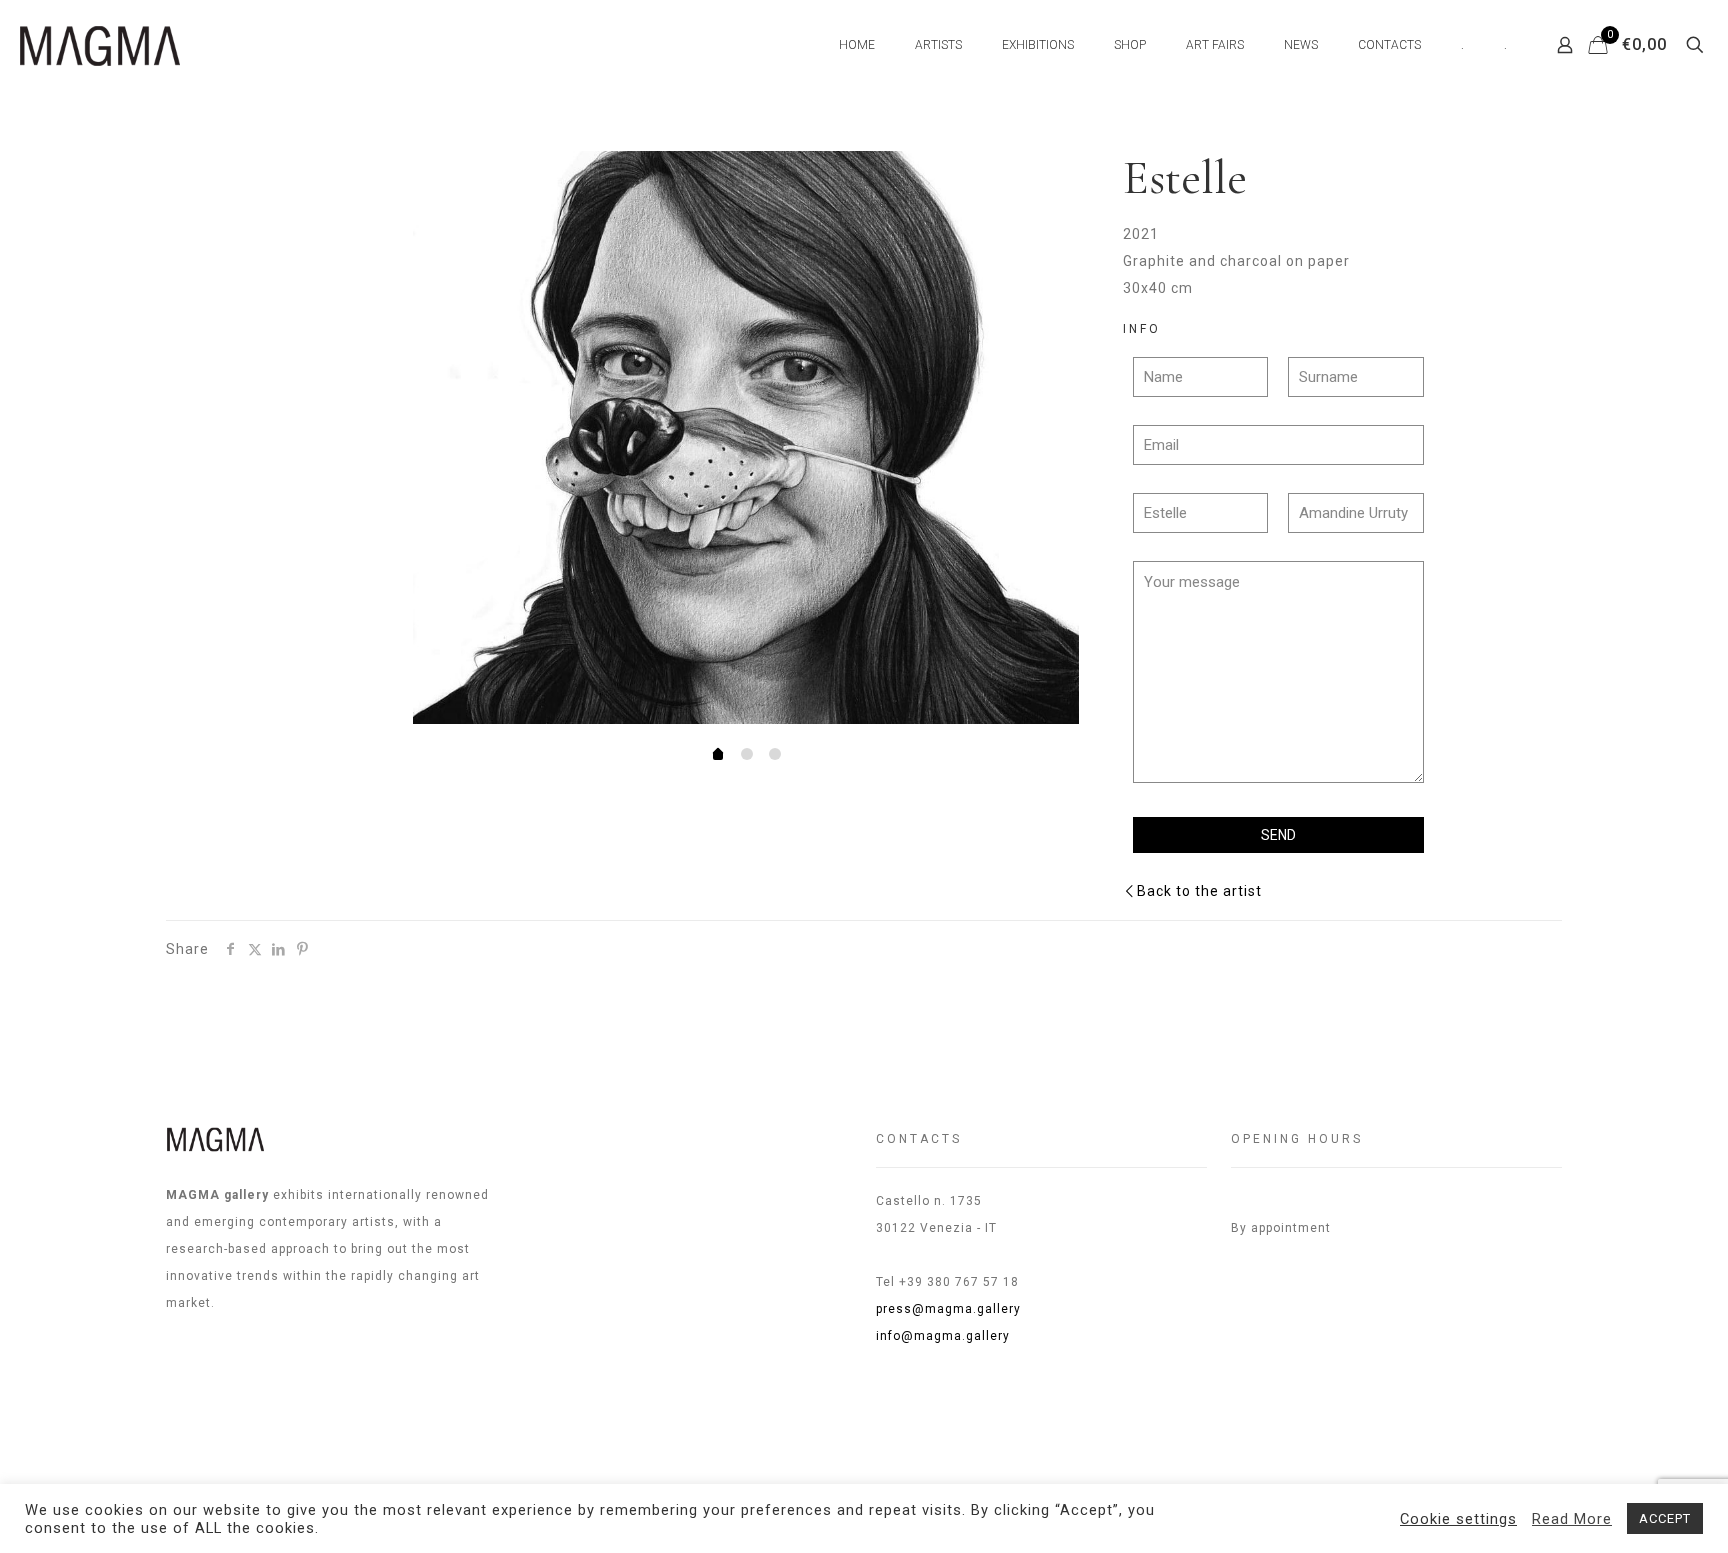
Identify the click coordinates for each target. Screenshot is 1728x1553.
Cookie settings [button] (1458, 1519)
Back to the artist (1199, 891)
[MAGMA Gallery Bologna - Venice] (100, 45)
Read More (1572, 1519)
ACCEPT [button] (1665, 1518)
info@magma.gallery (943, 1336)
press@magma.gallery (948, 1309)
